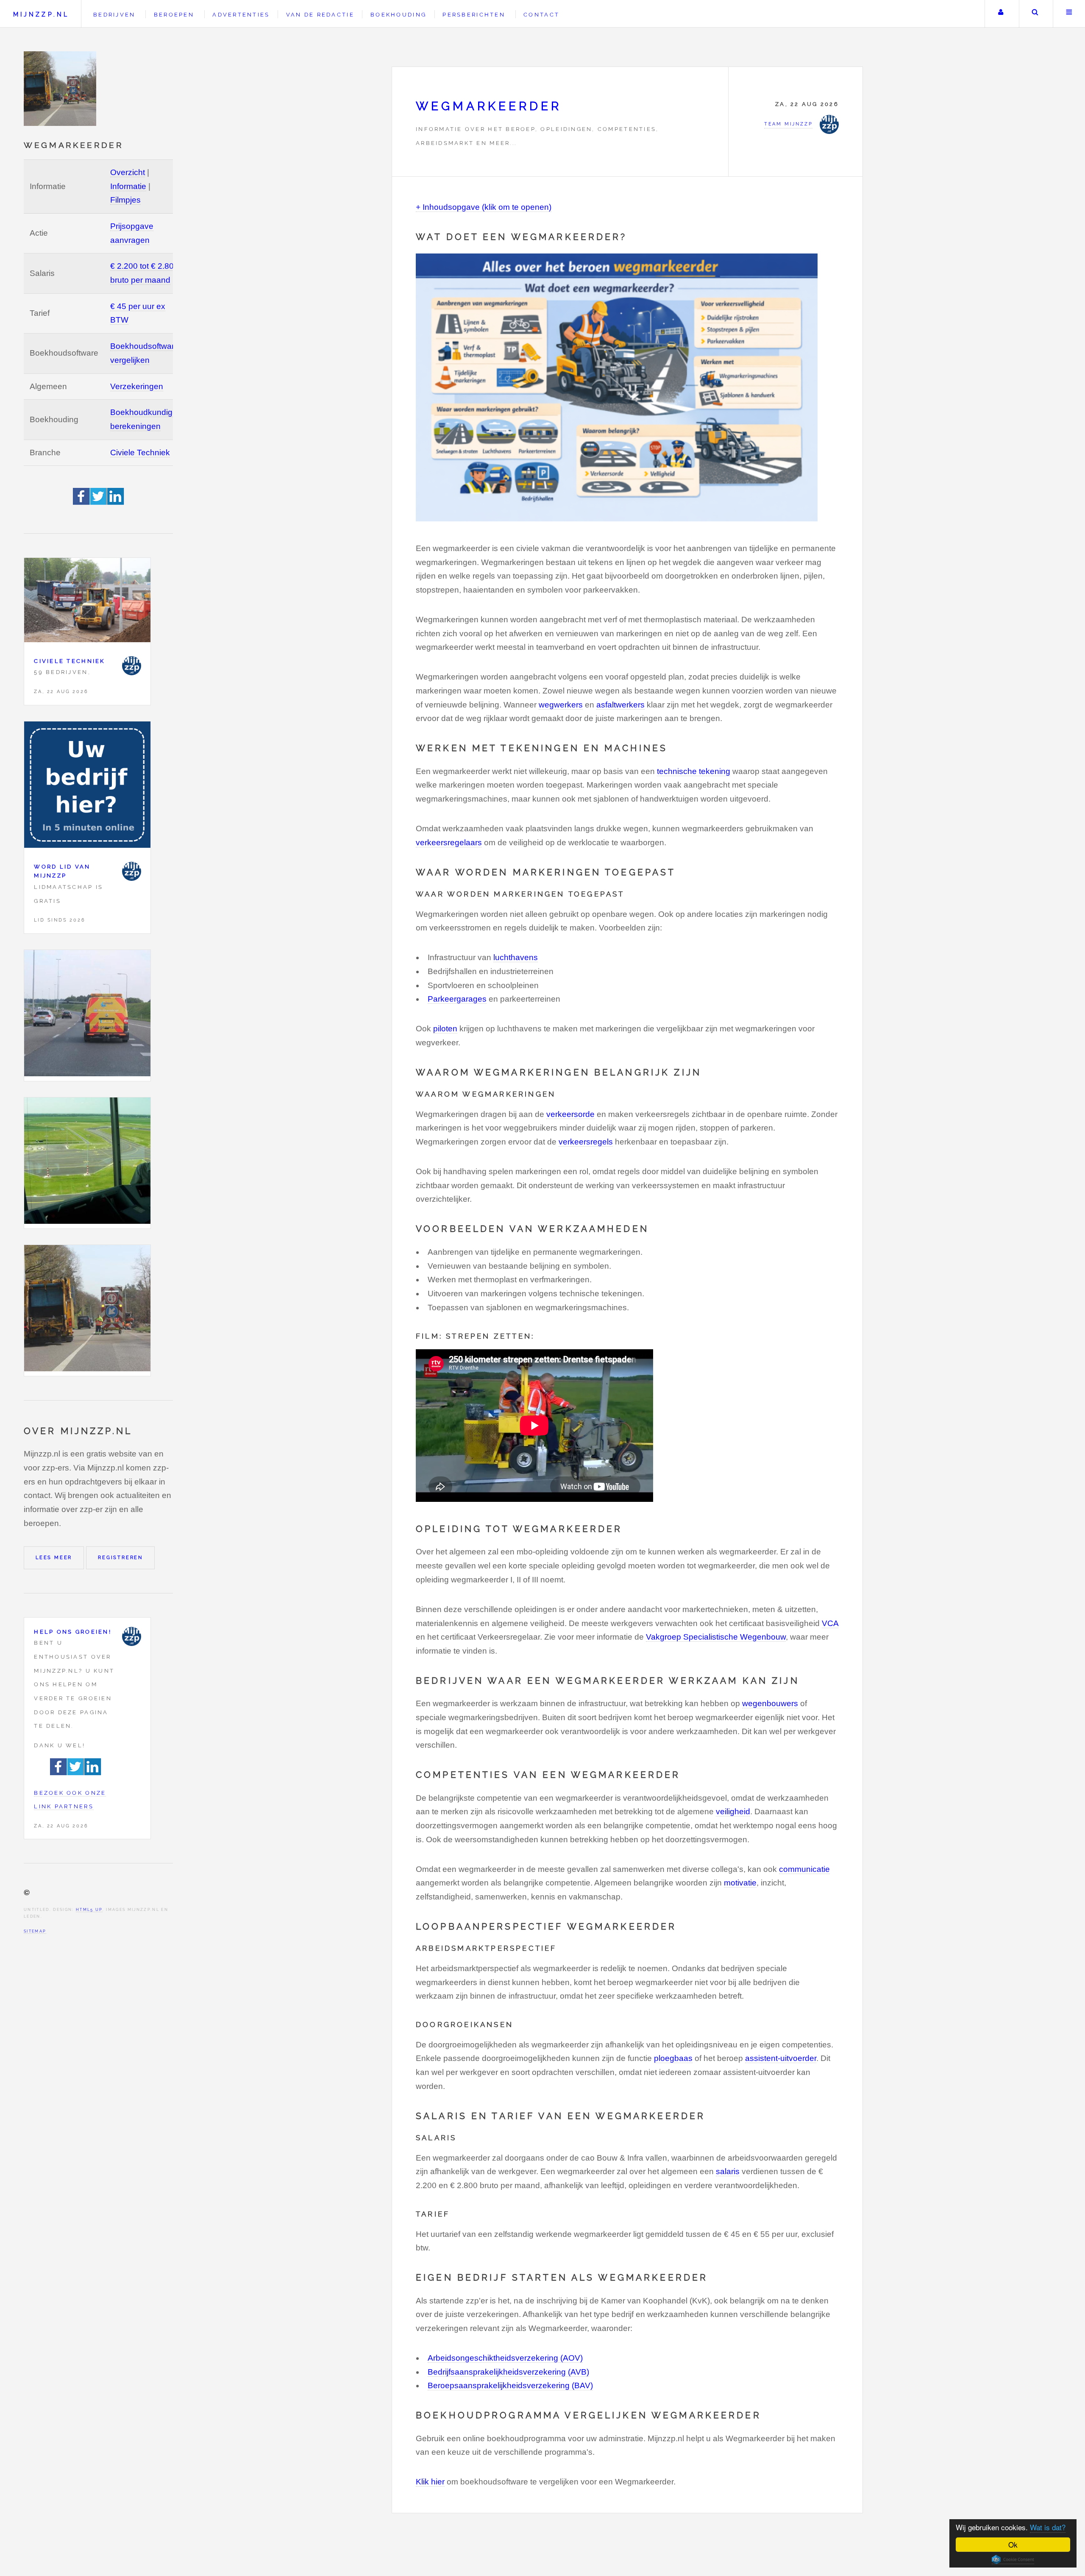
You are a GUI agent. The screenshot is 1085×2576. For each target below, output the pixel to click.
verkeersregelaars (449, 842)
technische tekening (694, 771)
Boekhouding (398, 15)
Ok (1013, 2544)
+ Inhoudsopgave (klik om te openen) (484, 207)
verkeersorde (570, 1114)
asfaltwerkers (620, 705)
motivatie (740, 1883)
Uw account (1001, 14)
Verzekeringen (137, 386)
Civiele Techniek (140, 453)
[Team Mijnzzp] (132, 666)
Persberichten (474, 15)
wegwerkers (561, 705)
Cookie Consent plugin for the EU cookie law (1013, 2559)
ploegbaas (673, 2058)
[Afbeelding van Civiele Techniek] (87, 602)
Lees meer (54, 1557)
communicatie (804, 1869)
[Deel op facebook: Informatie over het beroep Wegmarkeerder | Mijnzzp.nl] (82, 502)
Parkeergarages (457, 999)
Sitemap (35, 1931)
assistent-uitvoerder (781, 2058)
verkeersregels (586, 1142)
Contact (541, 15)
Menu (1069, 14)
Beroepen (174, 15)
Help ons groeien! (73, 1632)
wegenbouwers (770, 1703)
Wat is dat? (1048, 2527)
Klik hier (430, 2482)
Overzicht (128, 172)
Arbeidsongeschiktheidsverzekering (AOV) (505, 2358)
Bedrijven (114, 15)
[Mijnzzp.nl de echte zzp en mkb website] (61, 89)
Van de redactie (320, 15)
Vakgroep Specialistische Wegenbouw (716, 1637)
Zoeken (1035, 14)
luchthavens (516, 957)
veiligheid (733, 1812)
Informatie (128, 186)
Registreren (120, 1557)
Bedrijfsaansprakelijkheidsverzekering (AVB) (508, 2372)
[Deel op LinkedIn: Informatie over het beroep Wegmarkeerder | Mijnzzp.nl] (116, 502)
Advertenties (241, 15)
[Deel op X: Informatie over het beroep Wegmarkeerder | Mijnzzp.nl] (99, 502)
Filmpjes (125, 200)
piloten (445, 1029)
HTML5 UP (89, 1909)
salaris (728, 2171)
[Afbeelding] (87, 1015)
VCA (830, 1623)
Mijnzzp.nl (41, 14)
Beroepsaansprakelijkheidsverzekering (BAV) (510, 2385)
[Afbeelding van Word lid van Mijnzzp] (87, 787)
